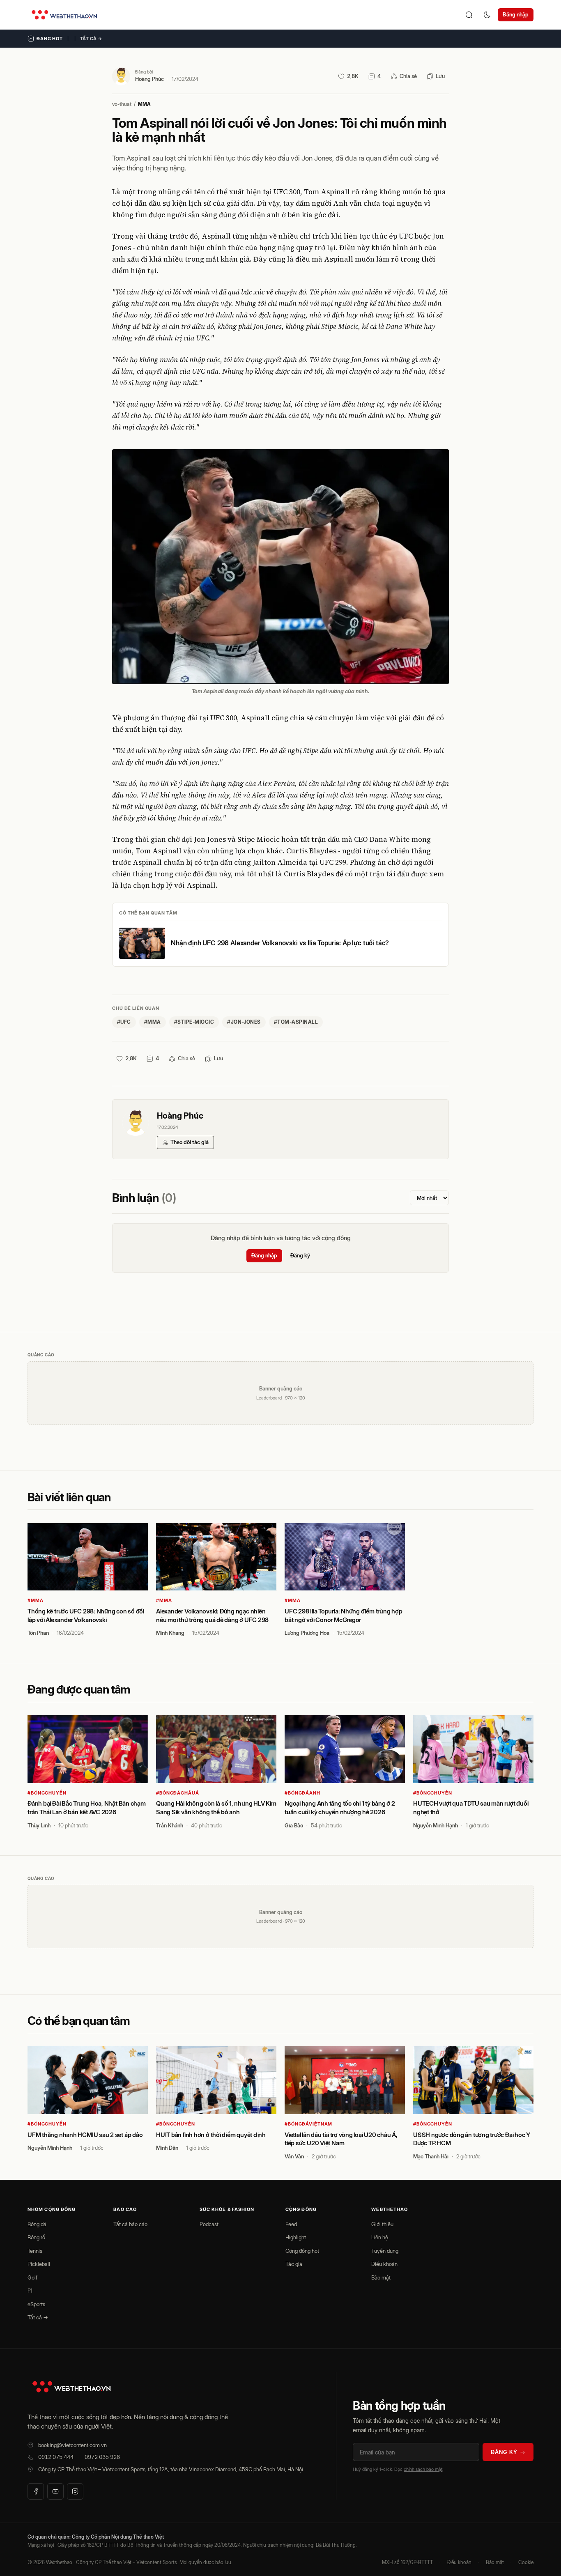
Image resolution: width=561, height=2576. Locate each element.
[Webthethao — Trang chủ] (64, 15)
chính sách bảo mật (423, 2469)
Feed (291, 2224)
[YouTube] (55, 2491)
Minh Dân (167, 2148)
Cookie (526, 2562)
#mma (153, 1022)
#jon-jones (244, 1022)
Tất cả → (91, 39)
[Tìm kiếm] (469, 15)
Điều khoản (384, 2264)
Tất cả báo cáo (130, 2224)
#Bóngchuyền (47, 1793)
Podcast (209, 2224)
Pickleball (39, 2264)
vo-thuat (122, 104)
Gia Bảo (294, 1825)
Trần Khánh (170, 1825)
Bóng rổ (36, 2237)
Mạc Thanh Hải (431, 2156)
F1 (30, 2291)
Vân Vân (294, 2156)
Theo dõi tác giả (190, 1142)
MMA (144, 104)
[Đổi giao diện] (487, 15)
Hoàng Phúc (149, 79)
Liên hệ (380, 2237)
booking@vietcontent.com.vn (72, 2445)
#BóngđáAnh (302, 1793)
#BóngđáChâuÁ (178, 1793)
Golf (32, 2277)
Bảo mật (381, 2277)
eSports (36, 2304)
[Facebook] (36, 2491)
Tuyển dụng (385, 2251)
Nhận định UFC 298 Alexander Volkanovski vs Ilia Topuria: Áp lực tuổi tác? (280, 943)
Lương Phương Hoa (307, 1633)
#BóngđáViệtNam (308, 2124)
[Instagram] (75, 2491)
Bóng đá (37, 2224)
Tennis (35, 2251)
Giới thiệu (382, 2224)
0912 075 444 (56, 2457)
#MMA (36, 1600)
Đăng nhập (516, 14)
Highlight (296, 2237)
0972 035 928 (102, 2457)
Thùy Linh (39, 1825)
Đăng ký (300, 1255)
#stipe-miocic (194, 1022)
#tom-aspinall (296, 1022)
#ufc (124, 1022)
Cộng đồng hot (302, 2251)
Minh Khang (170, 1633)
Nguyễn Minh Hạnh (436, 1825)
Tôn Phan (38, 1633)
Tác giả (294, 2264)
